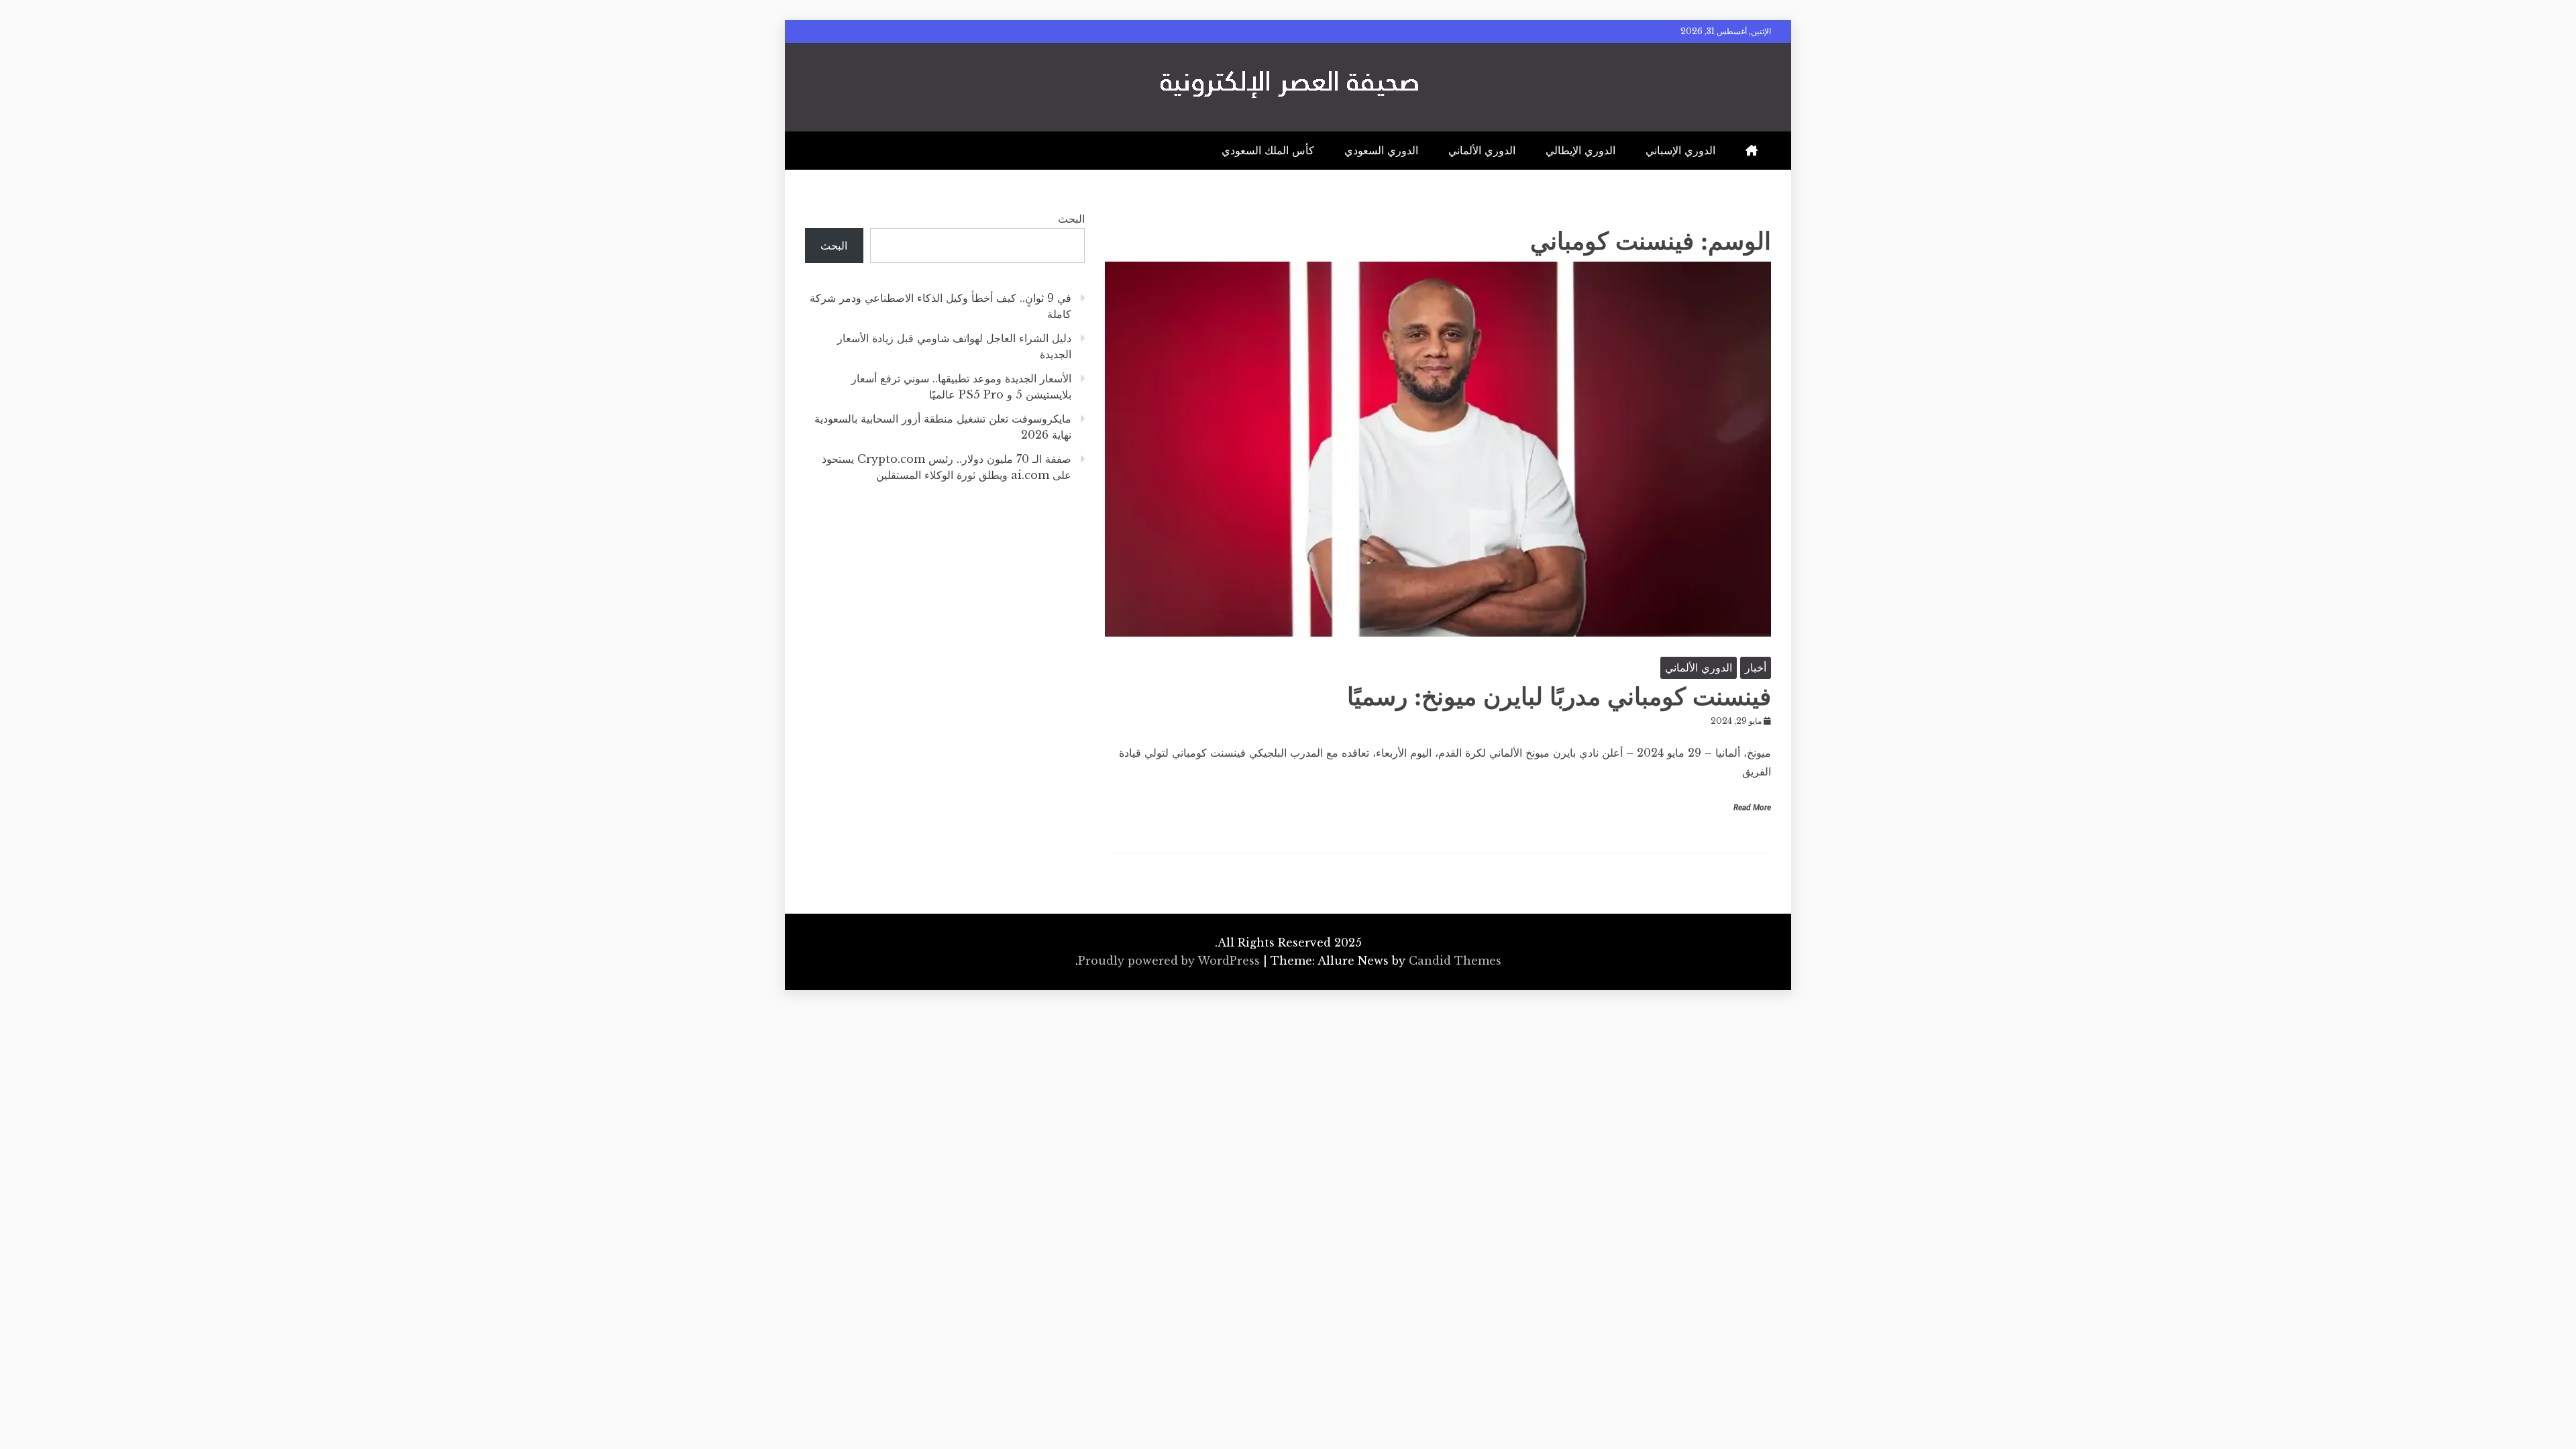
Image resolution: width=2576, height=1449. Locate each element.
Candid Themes (1455, 961)
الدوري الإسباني (1680, 150)
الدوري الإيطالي (1580, 150)
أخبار (1756, 667)
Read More (1752, 808)
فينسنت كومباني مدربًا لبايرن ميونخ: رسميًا (1559, 697)
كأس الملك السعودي (1268, 150)
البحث (1071, 219)
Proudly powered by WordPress (1171, 961)
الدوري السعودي (1381, 150)
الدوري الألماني (1482, 150)
